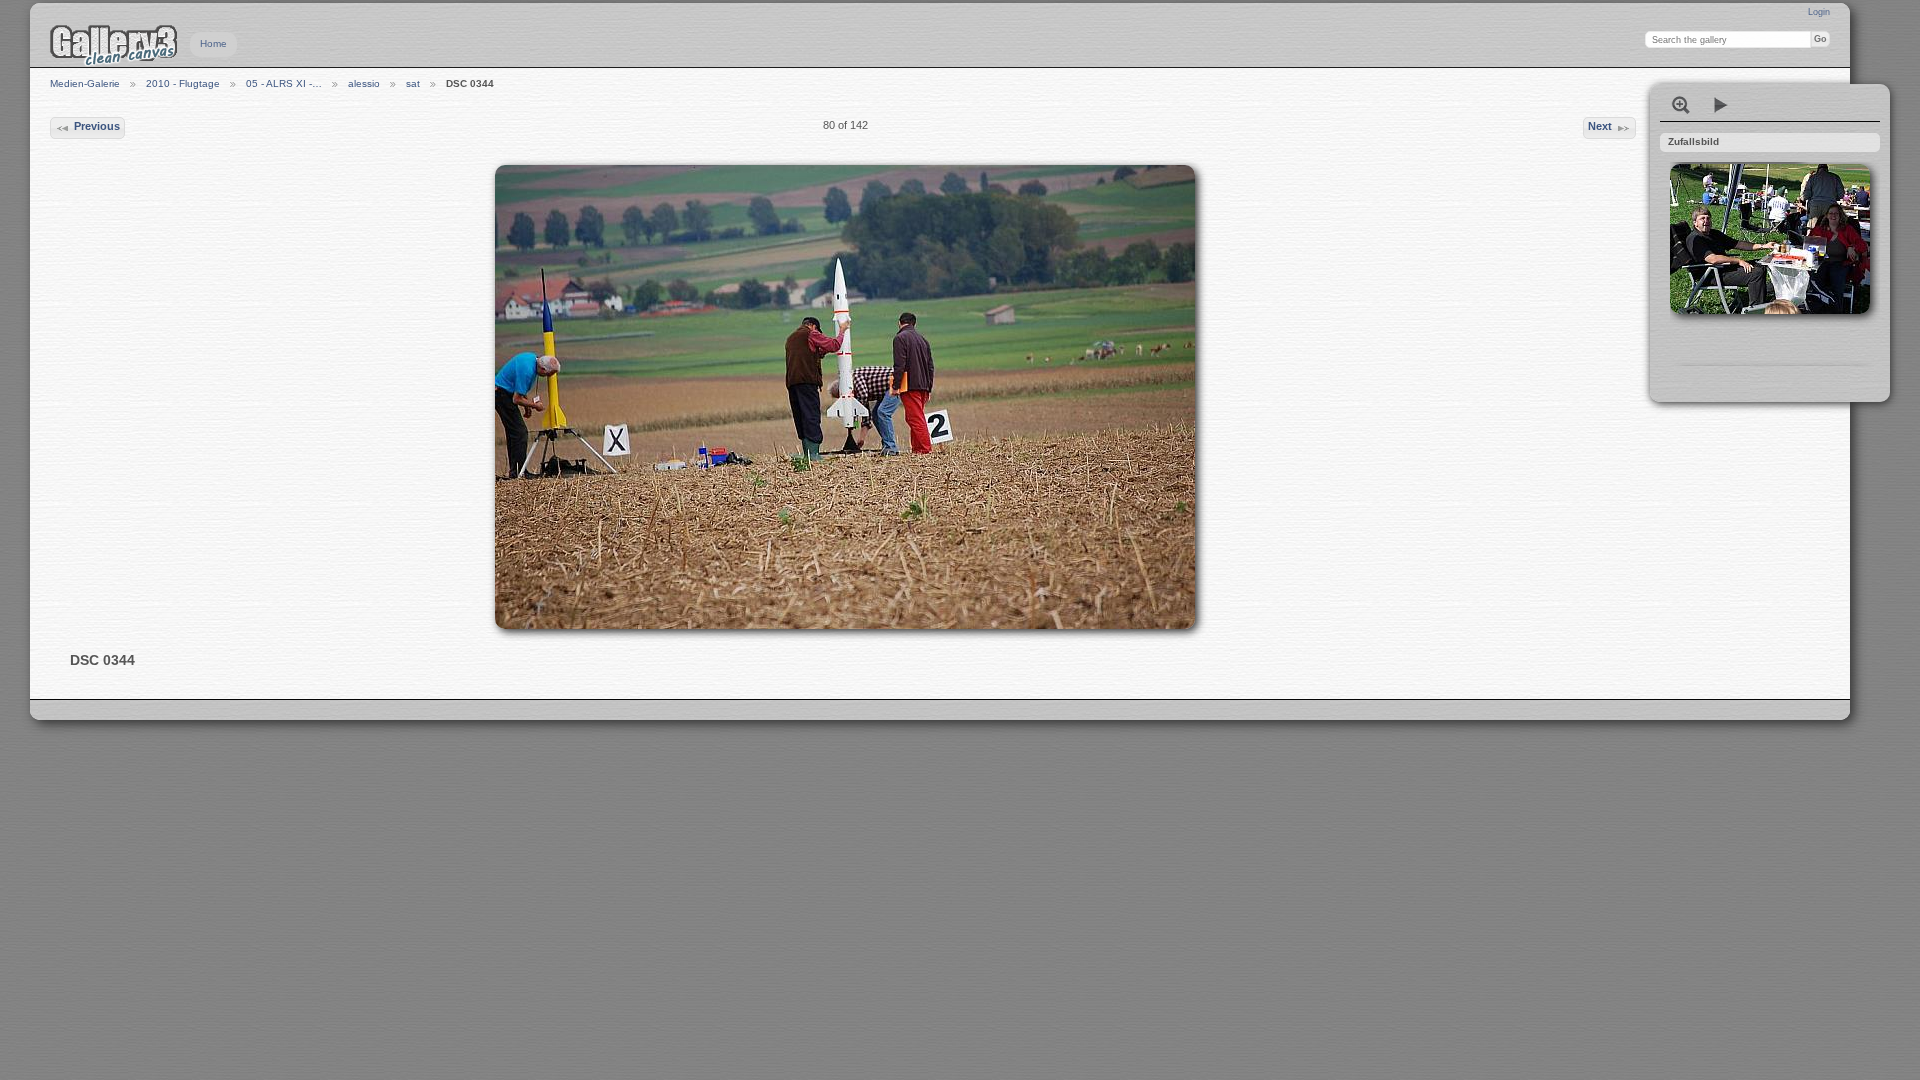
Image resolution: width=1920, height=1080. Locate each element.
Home (213, 43)
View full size (1681, 105)
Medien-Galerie (85, 83)
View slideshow (1721, 105)
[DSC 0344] (845, 397)
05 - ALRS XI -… (284, 83)
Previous (97, 126)
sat (413, 83)
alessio (364, 83)
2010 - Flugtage (183, 83)
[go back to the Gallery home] (114, 45)
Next (1600, 126)
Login (1819, 12)
